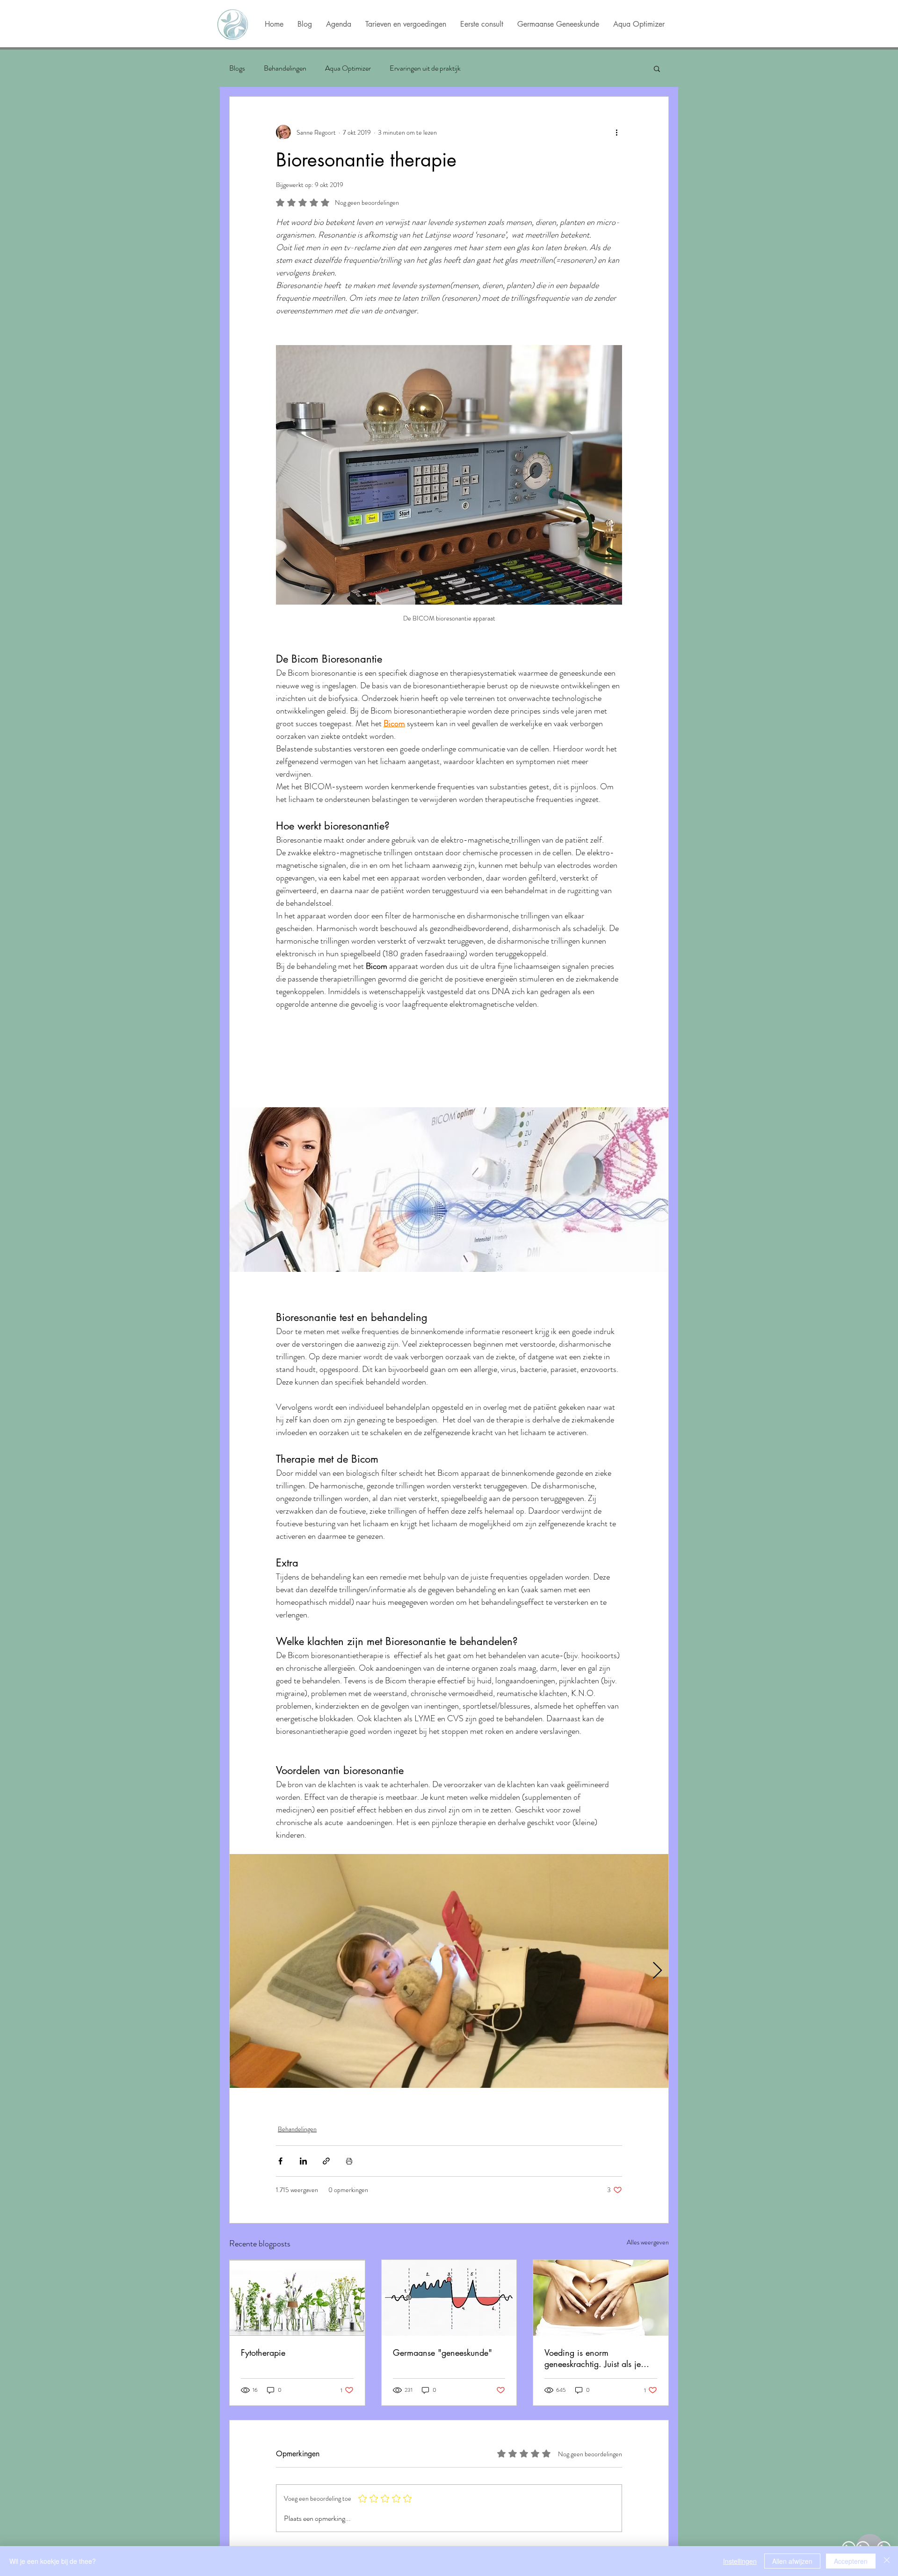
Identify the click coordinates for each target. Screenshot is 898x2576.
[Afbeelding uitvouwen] (449, 1971)
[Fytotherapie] (297, 2298)
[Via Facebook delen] (280, 2161)
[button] (657, 68)
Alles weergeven (648, 2242)
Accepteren (851, 2561)
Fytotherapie (263, 2352)
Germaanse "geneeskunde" (442, 2352)
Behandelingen (285, 68)
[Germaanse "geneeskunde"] (449, 2298)
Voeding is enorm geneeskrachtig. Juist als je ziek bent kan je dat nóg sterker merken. (593, 2358)
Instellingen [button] (740, 2561)
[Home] (232, 25)
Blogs (237, 68)
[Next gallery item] (657, 1971)
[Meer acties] (616, 132)
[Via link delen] (326, 2161)
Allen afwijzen (792, 2561)
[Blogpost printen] (349, 2161)
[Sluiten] (887, 2561)
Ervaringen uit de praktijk (425, 68)
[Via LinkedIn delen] (303, 2161)
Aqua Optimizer (348, 68)
